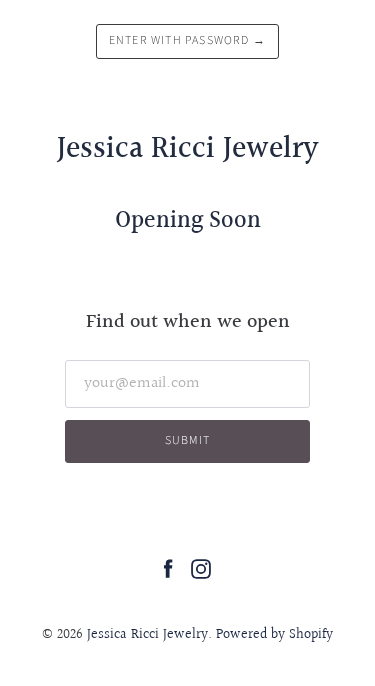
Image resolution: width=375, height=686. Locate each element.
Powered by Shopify (274, 635)
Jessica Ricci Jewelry (147, 635)
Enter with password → (187, 40)
